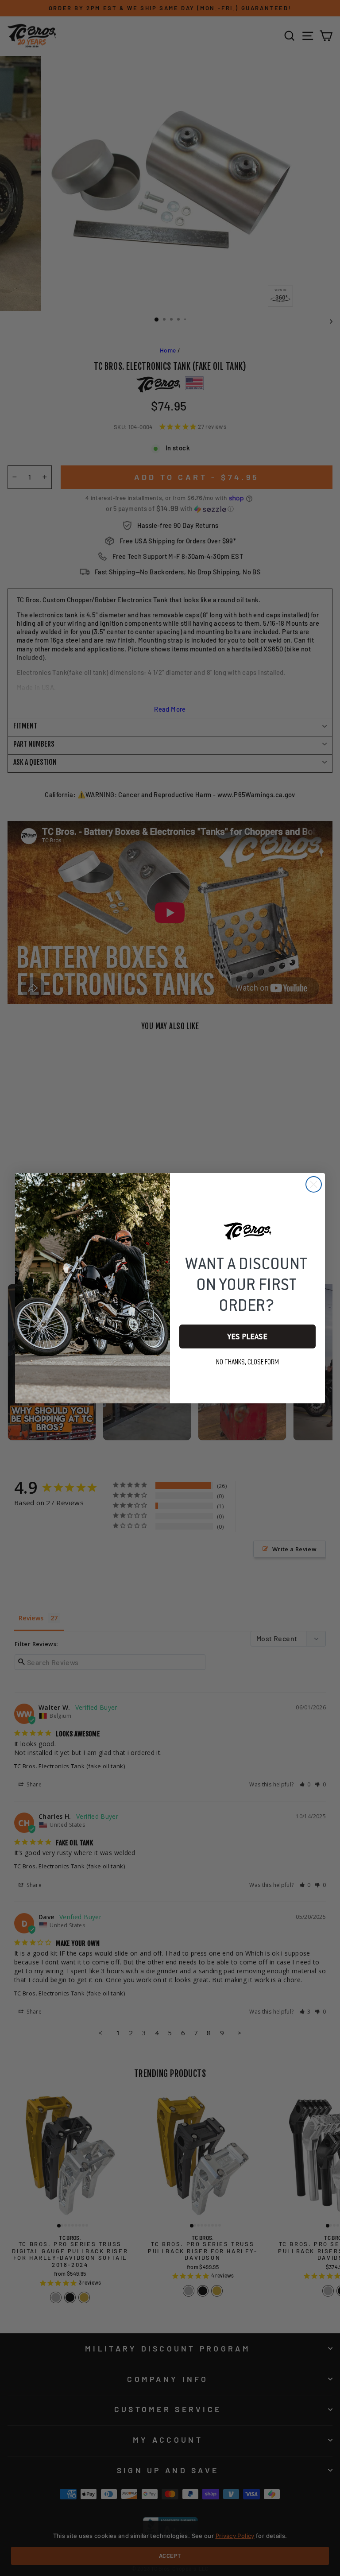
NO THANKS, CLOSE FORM (247, 1362)
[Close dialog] (314, 1184)
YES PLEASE (247, 1336)
